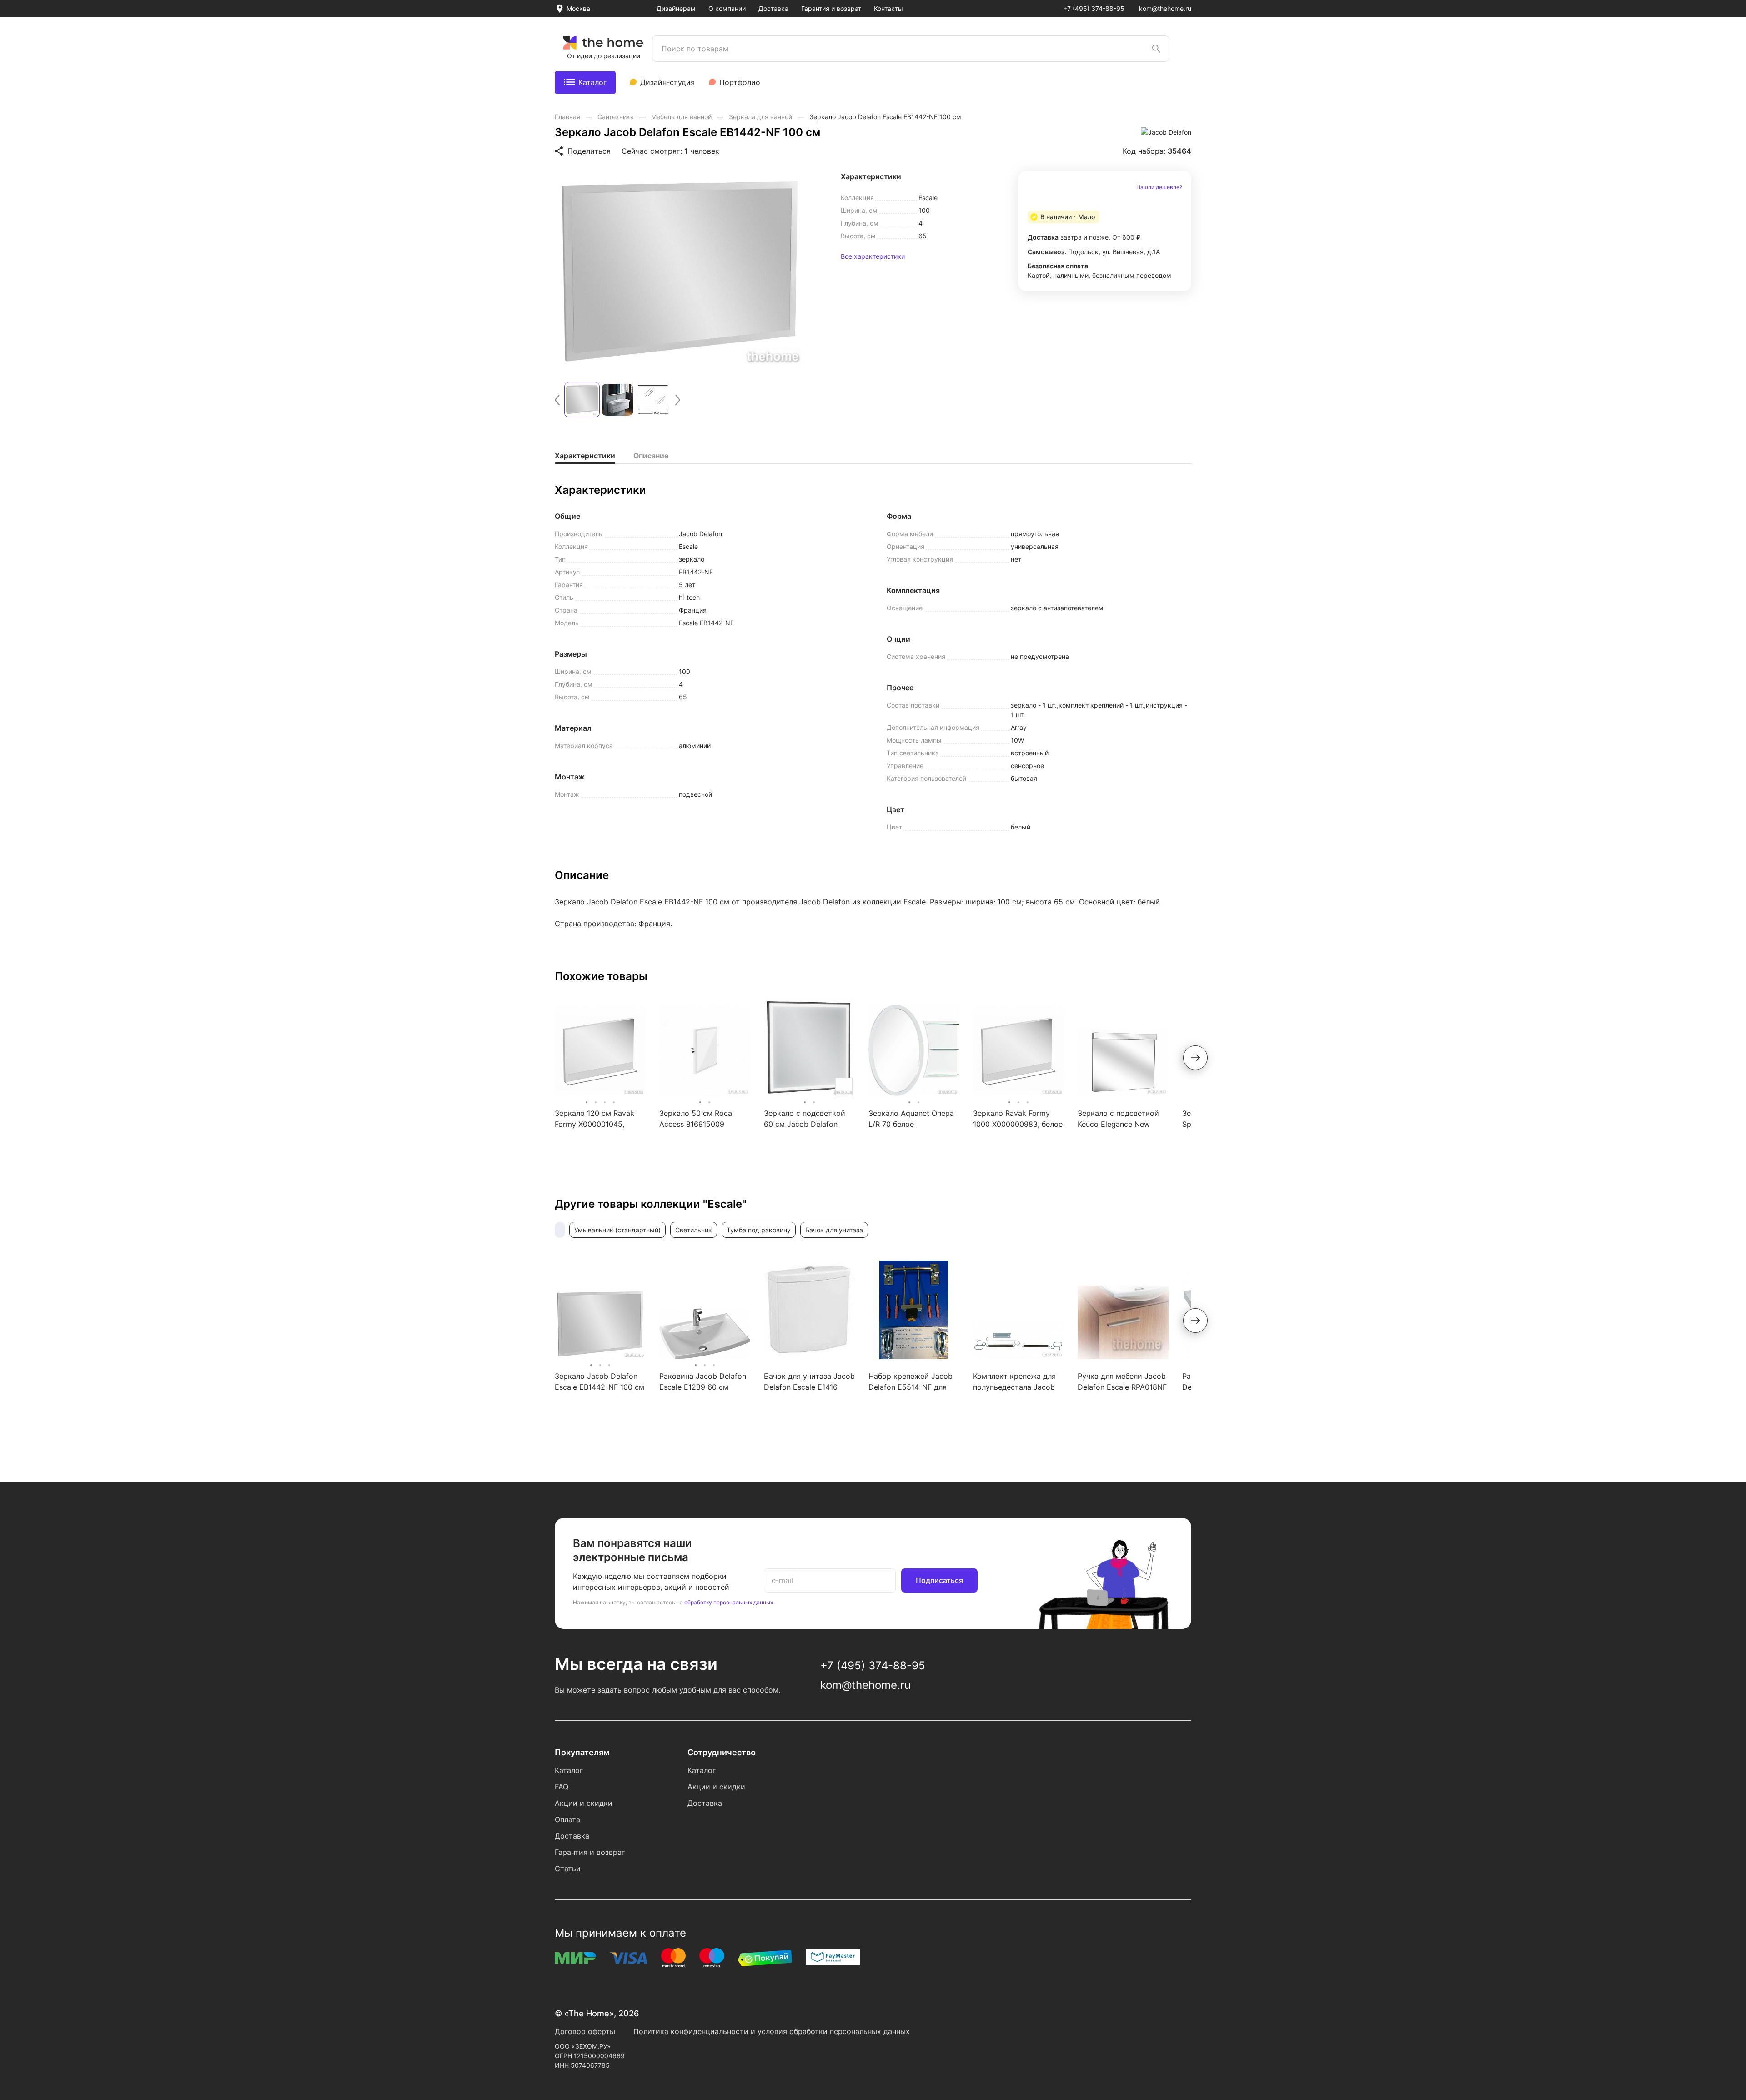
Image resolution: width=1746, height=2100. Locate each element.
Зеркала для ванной (761, 117)
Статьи (568, 1869)
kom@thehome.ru (1165, 8)
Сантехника (617, 117)
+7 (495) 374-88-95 (1094, 8)
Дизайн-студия (667, 82)
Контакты (888, 8)
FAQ (562, 1787)
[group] (680, 271)
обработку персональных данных (729, 1602)
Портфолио (740, 82)
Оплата (567, 1819)
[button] (557, 400)
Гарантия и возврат (831, 8)
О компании (727, 8)
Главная (568, 117)
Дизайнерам (676, 8)
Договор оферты (585, 2031)
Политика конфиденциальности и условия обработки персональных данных (772, 2031)
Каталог (592, 82)
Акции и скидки (584, 1803)
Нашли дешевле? (1159, 187)
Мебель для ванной (682, 117)
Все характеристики (873, 256)
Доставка (773, 8)
